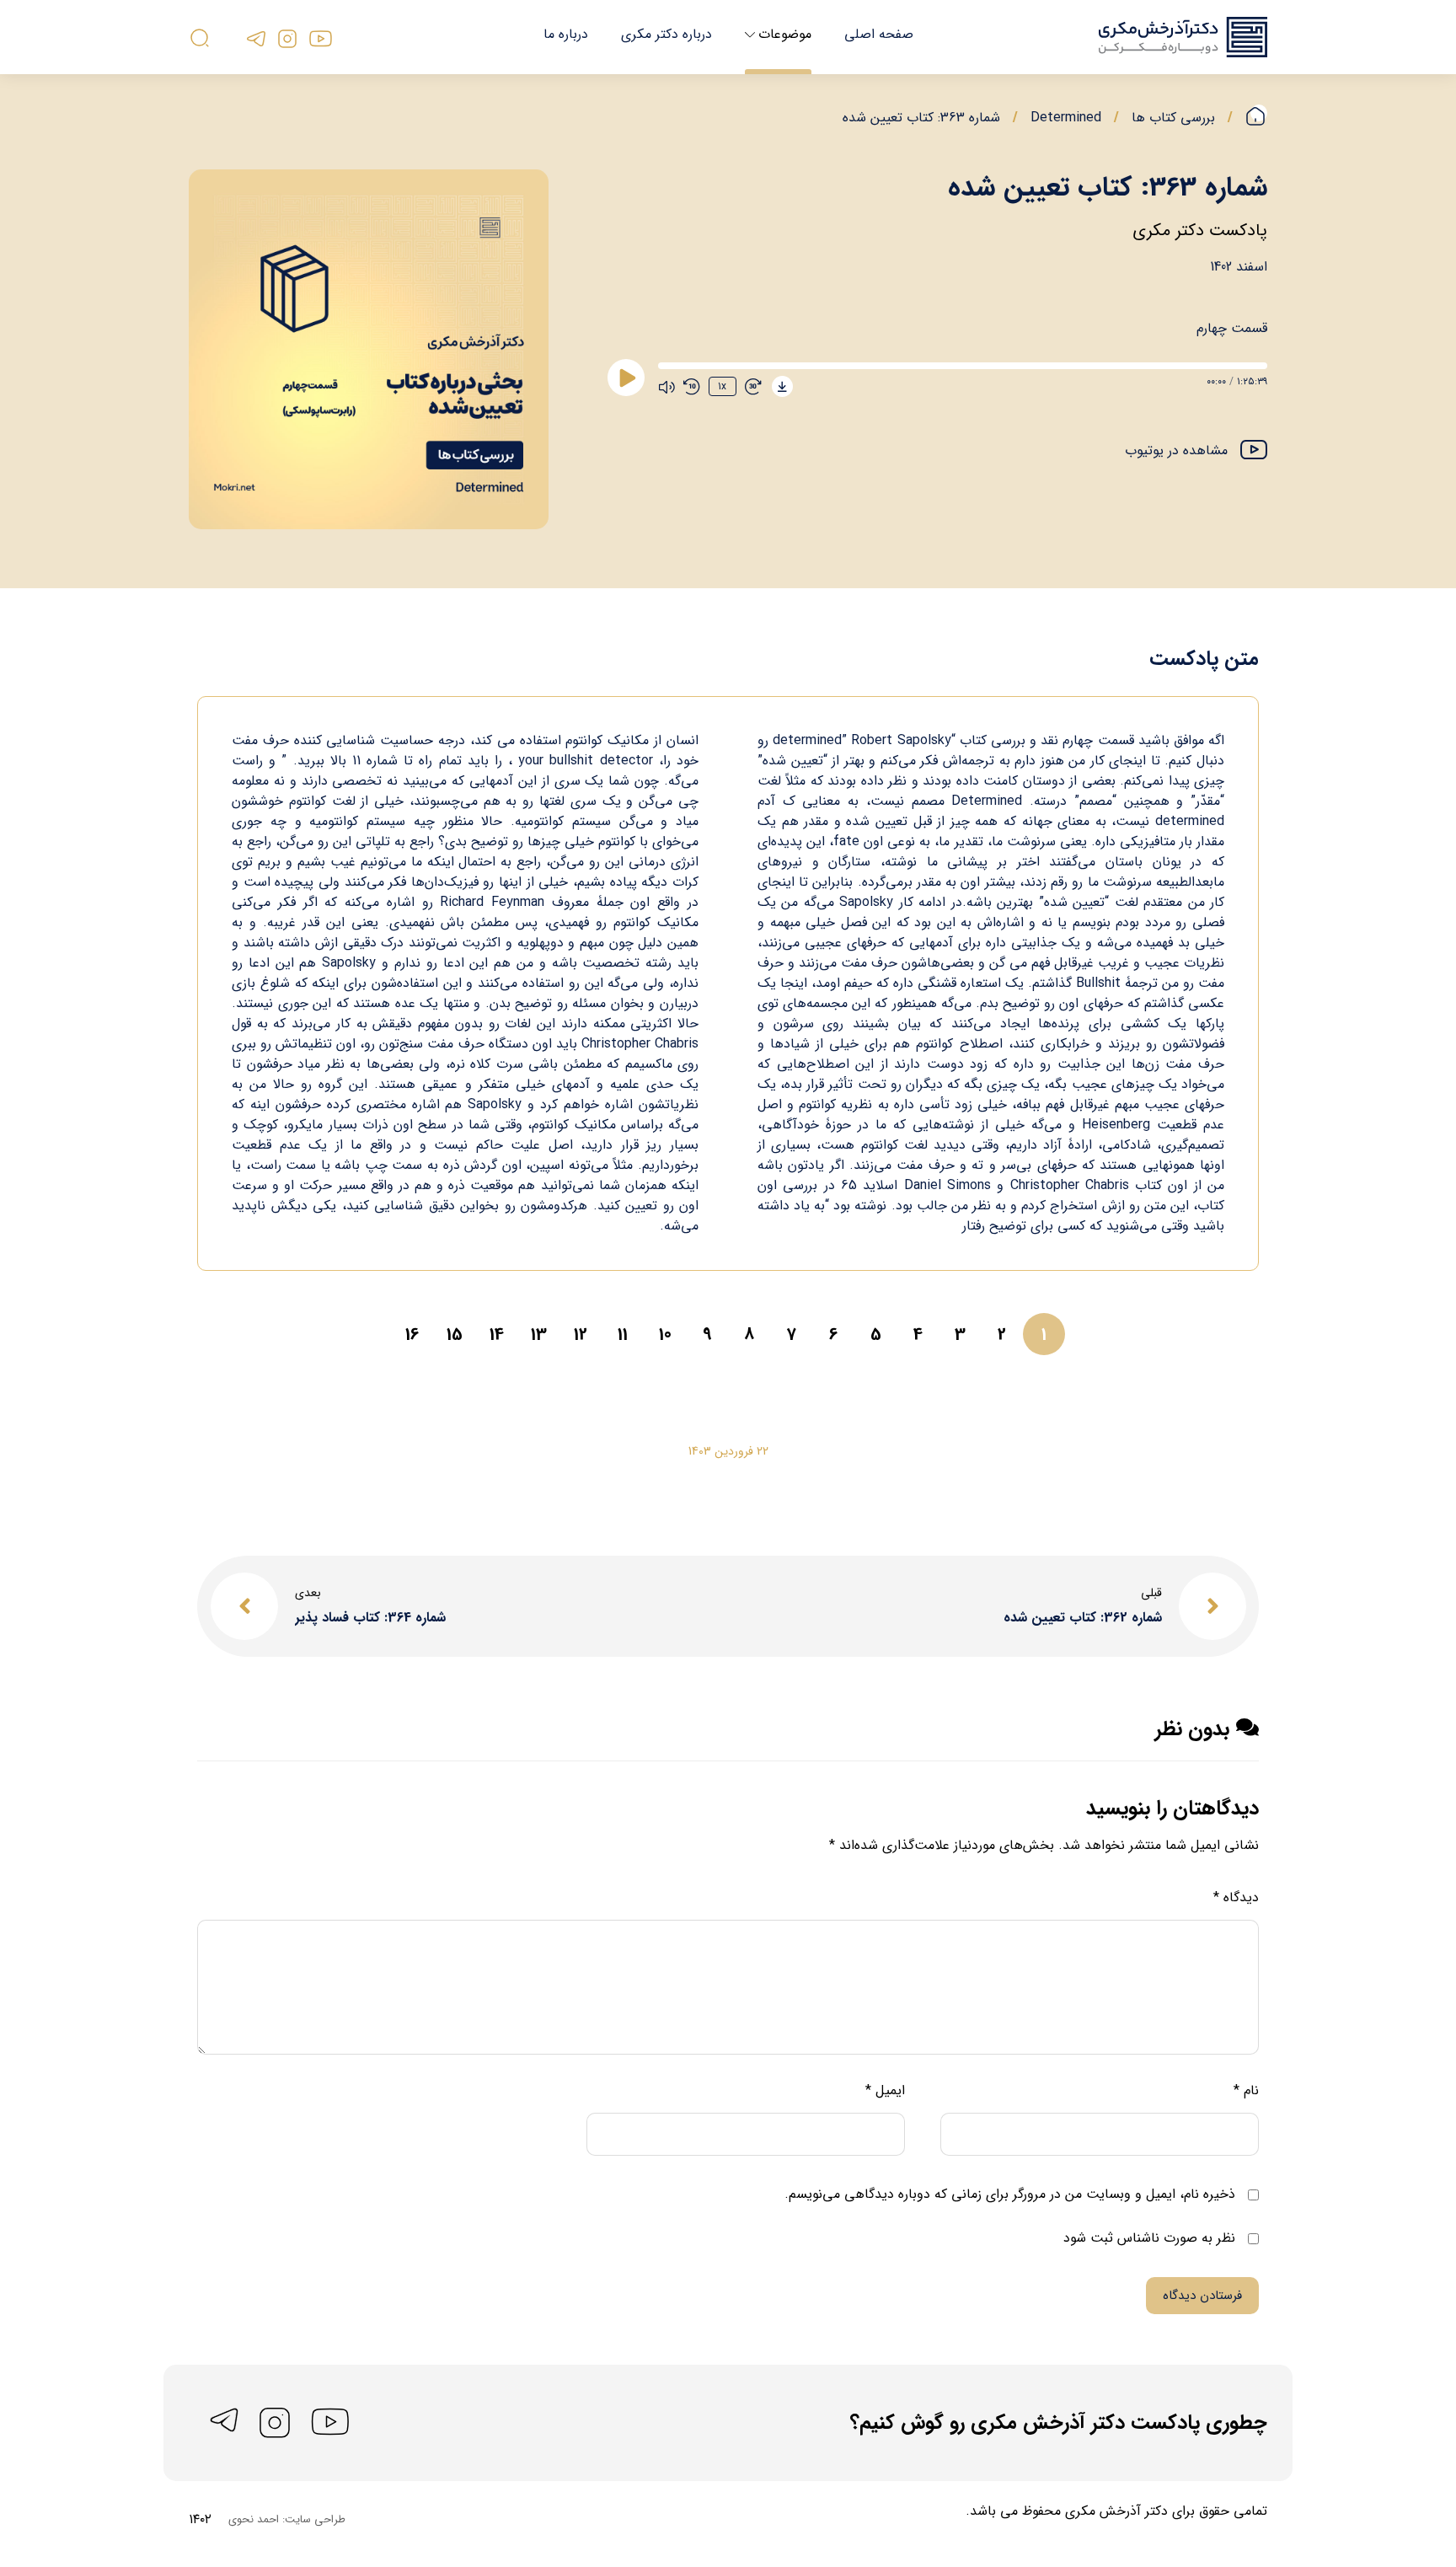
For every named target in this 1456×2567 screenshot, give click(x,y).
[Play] (626, 378)
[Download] (782, 386)
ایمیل (885, 2090)
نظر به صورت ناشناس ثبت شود (1151, 2238)
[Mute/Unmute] (666, 387)
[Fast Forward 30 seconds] (753, 387)
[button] (1196, 452)
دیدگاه (1236, 1897)
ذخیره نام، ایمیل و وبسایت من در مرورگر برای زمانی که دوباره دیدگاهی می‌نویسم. (1010, 2194)
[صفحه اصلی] (1256, 118)
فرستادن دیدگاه (1202, 2296)
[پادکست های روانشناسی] (1183, 37)
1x (722, 386)
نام (1246, 2090)
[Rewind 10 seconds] (692, 387)
